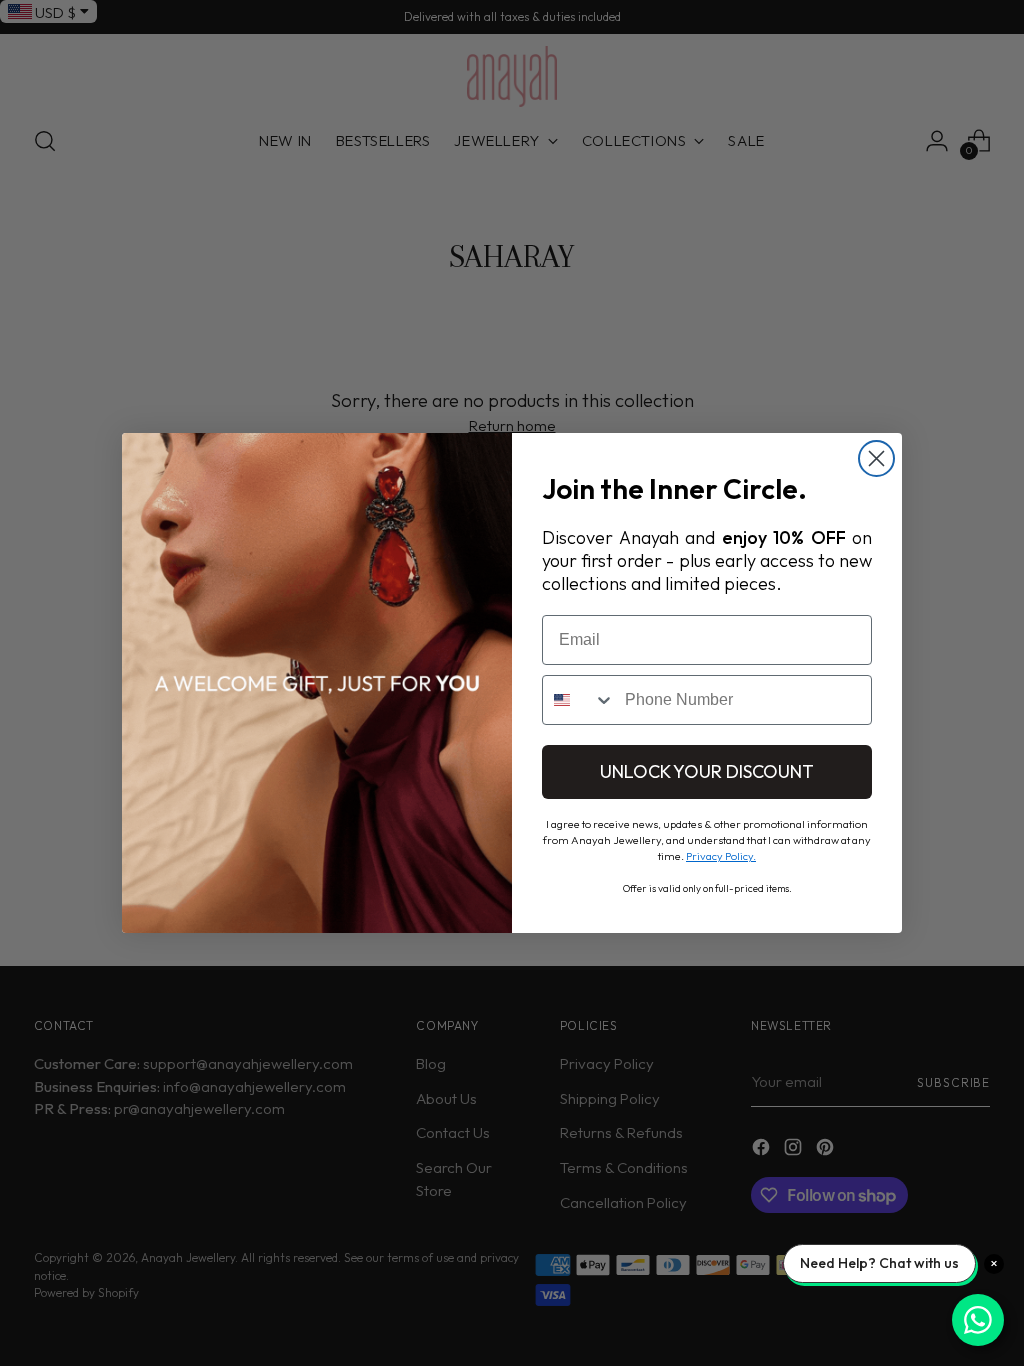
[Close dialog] (876, 458)
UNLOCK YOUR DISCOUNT (707, 771)
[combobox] (579, 700)
